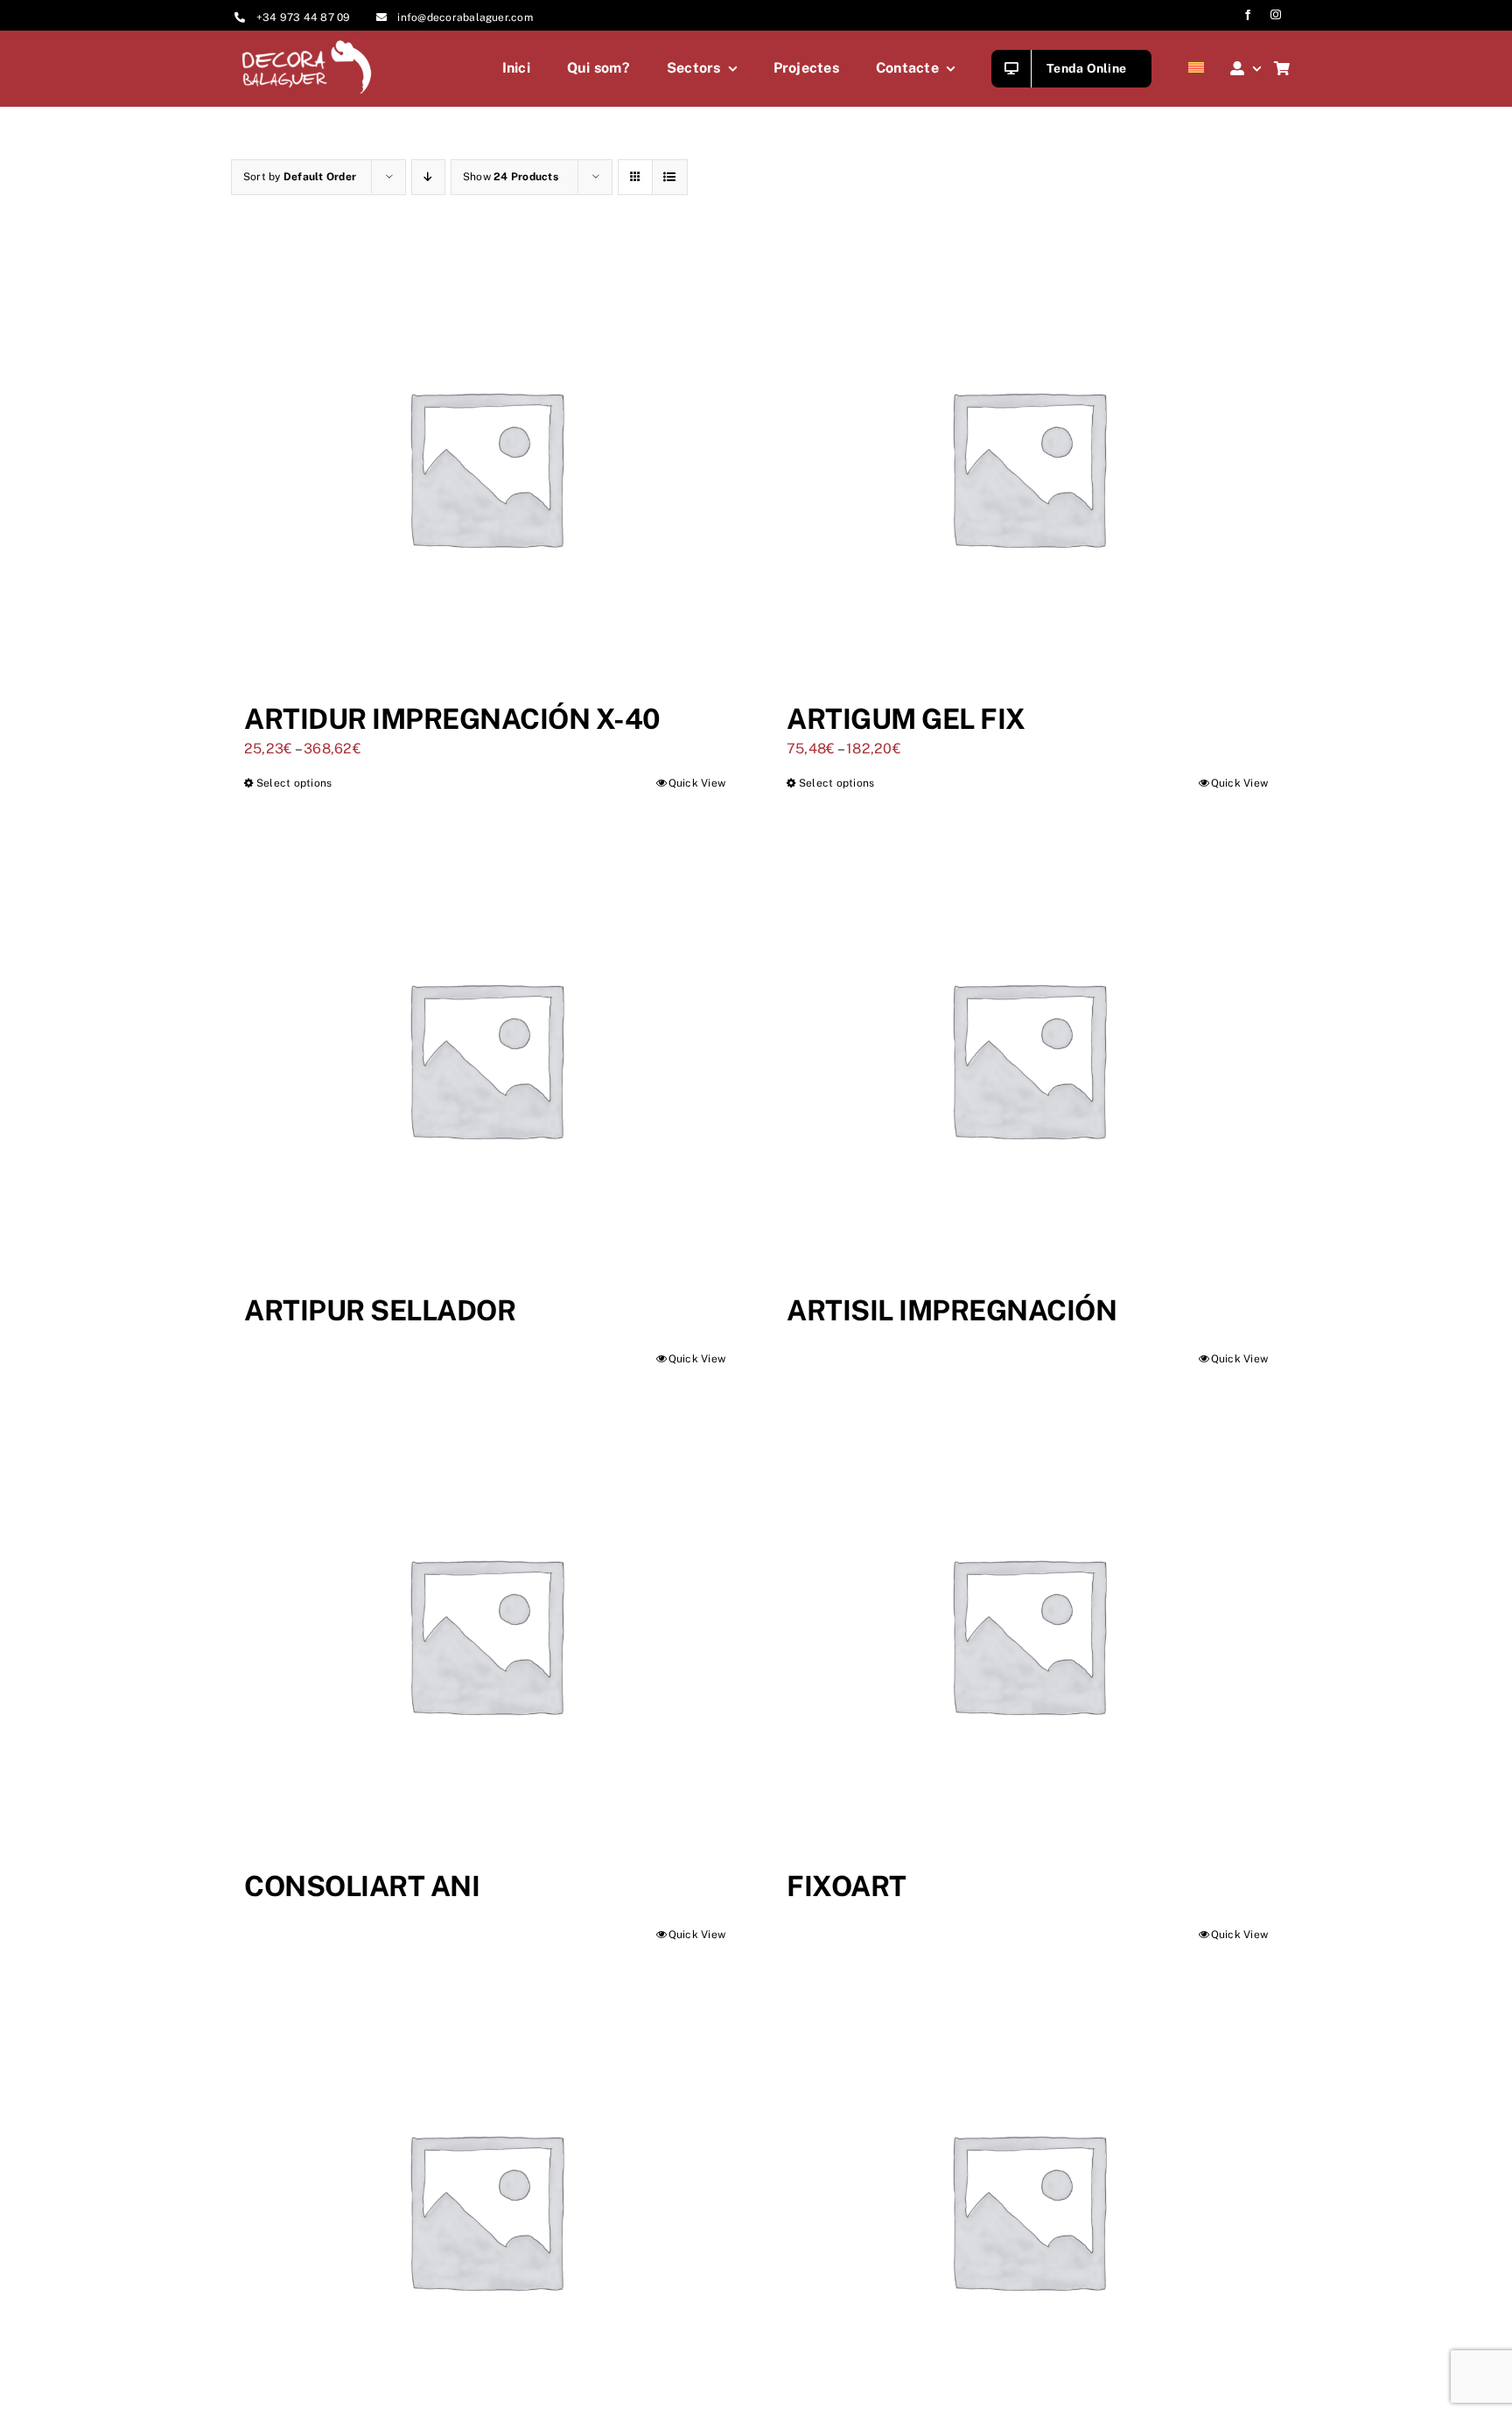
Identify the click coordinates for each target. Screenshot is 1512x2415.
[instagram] (1276, 15)
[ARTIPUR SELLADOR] (485, 1058)
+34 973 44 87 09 (304, 17)
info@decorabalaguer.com (465, 17)
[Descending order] (428, 177)
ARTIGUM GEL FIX (906, 719)
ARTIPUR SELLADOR (380, 1310)
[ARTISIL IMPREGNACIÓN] (1027, 1058)
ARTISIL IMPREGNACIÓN (952, 1310)
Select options (294, 783)
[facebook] (1248, 15)
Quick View (697, 783)
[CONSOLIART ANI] (485, 1634)
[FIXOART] (1027, 1634)
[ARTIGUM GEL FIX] (1027, 466)
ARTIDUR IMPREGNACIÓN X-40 (452, 719)
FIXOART (847, 1886)
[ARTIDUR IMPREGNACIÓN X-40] (485, 466)
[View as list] (670, 177)
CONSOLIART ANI (362, 1886)
